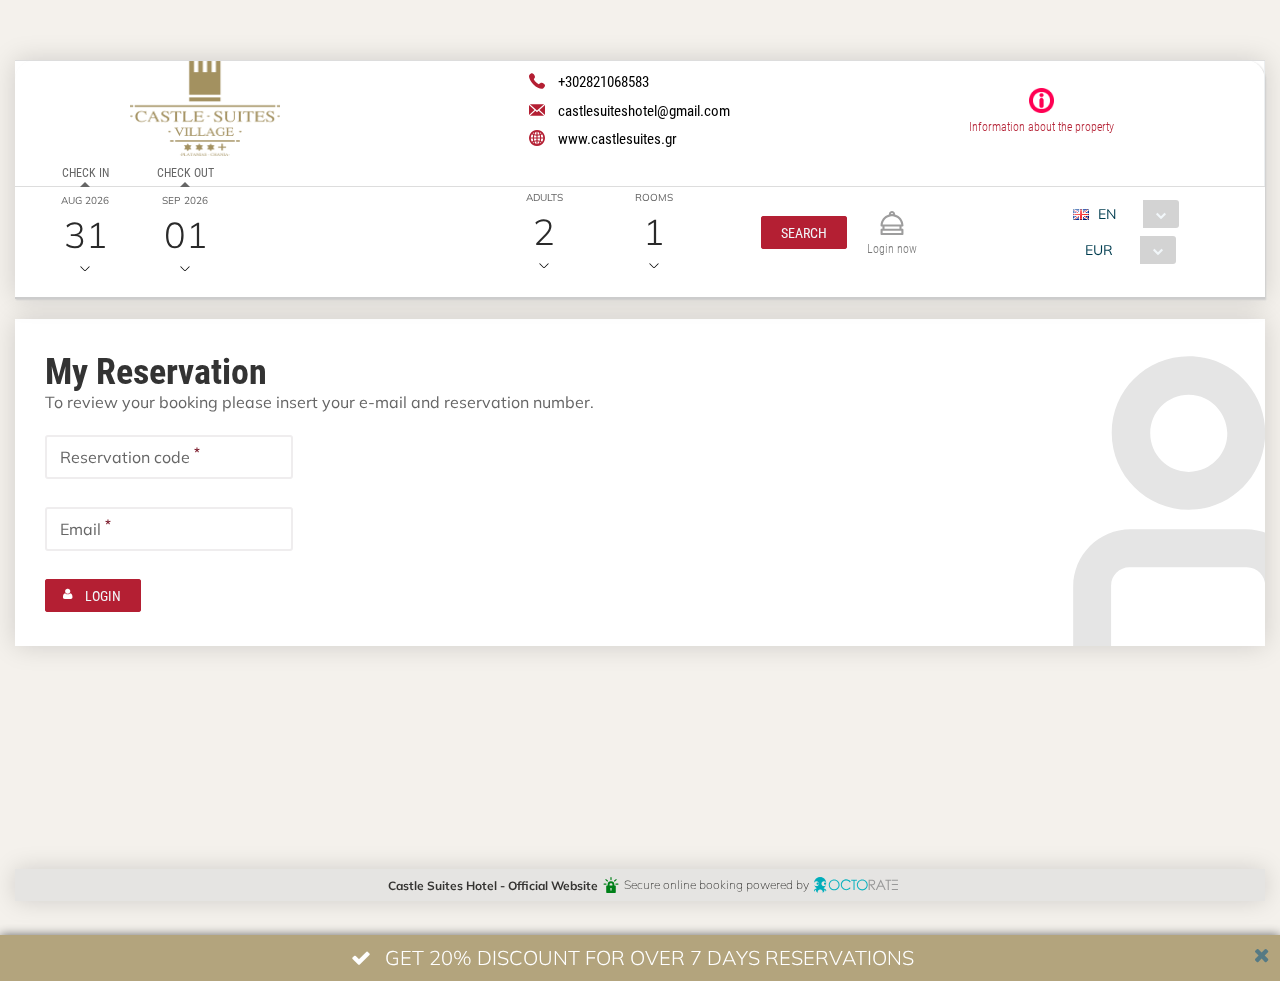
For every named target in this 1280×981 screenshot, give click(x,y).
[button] (804, 232)
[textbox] (169, 457)
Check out (185, 172)
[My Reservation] (892, 214)
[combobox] (1133, 214)
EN (1107, 213)
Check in (85, 172)
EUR (1099, 249)
